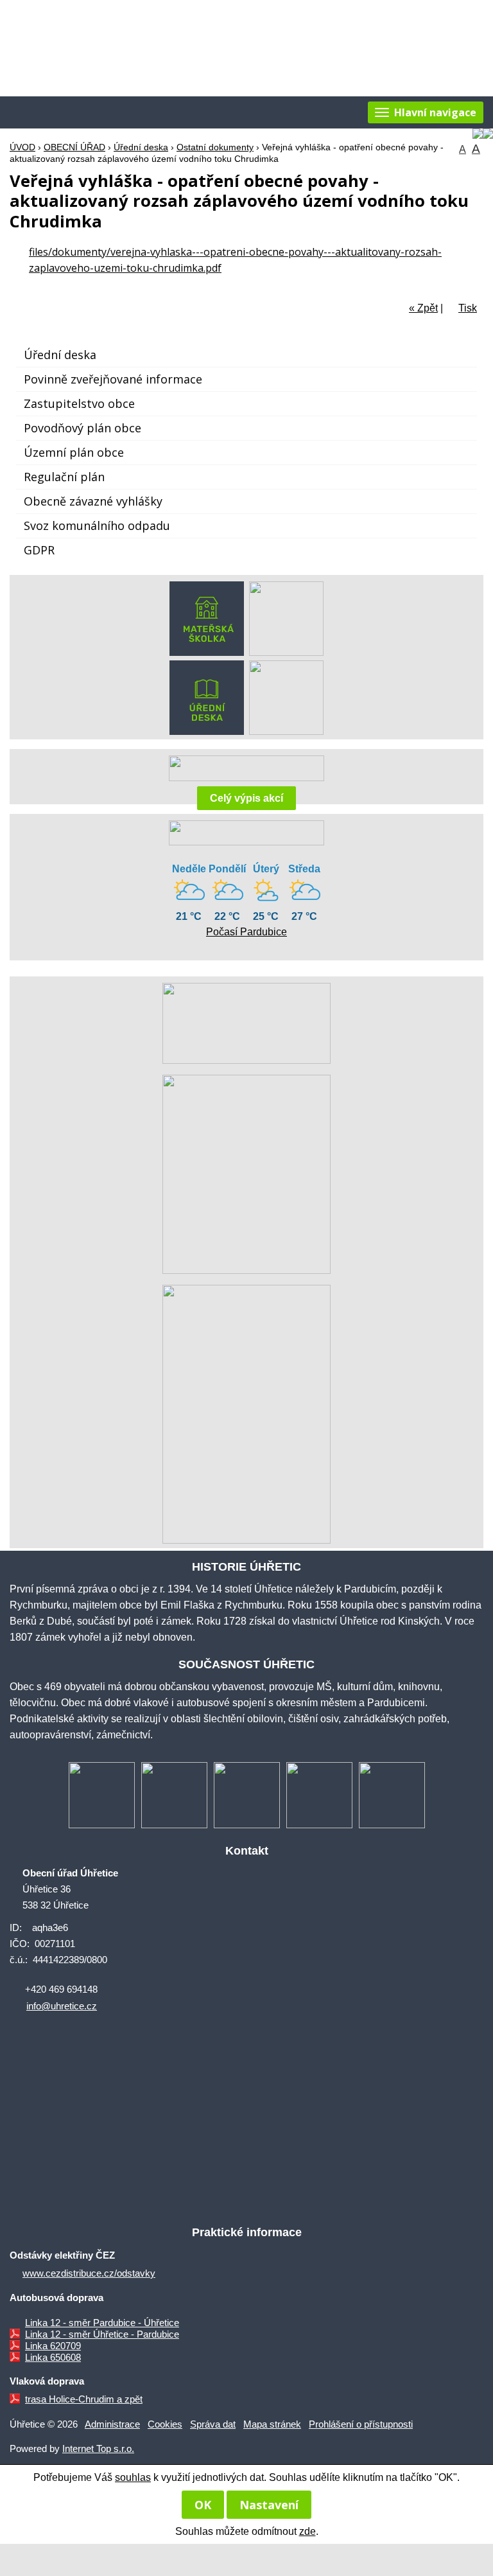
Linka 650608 (53, 2357)
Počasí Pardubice (246, 932)
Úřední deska (141, 147)
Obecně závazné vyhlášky (93, 501)
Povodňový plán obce (82, 428)
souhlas (133, 2477)
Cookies (165, 2424)
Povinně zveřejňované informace (113, 379)
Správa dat (213, 2424)
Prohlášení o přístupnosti (361, 2424)
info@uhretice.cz (62, 2006)
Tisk (468, 308)
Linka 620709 (53, 2346)
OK (203, 2505)
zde (307, 2531)
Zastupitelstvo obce (79, 403)
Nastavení (269, 2505)
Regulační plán (64, 477)
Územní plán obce (74, 452)
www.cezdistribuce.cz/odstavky (89, 2273)
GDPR (39, 550)
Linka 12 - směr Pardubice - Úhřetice (102, 2323)
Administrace (112, 2424)
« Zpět (423, 308)
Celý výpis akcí (246, 798)
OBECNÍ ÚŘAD (74, 147)
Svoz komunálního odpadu (97, 525)
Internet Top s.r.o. (98, 2448)
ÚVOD (22, 147)
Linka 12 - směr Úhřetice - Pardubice (102, 2334)
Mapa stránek (272, 2424)
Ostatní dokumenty (215, 147)
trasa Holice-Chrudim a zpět (84, 2399)
